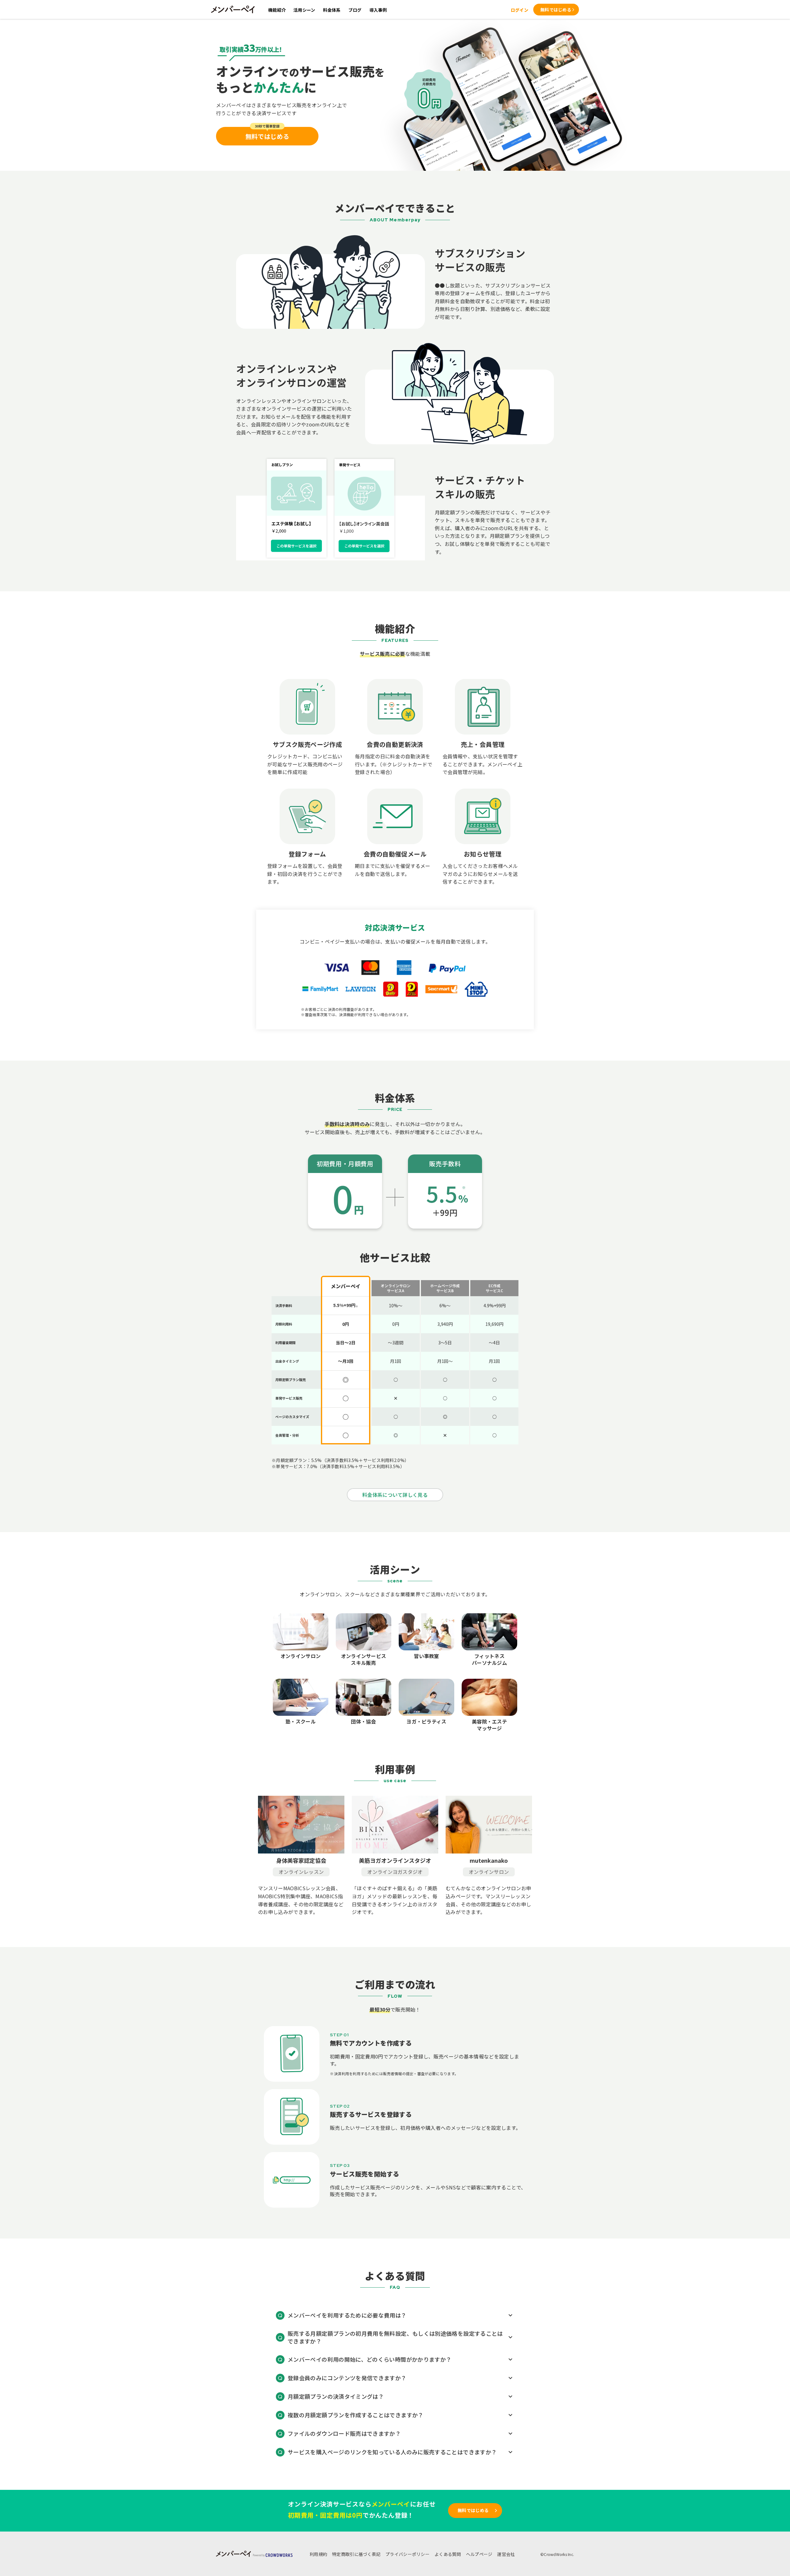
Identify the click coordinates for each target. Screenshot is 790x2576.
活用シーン (304, 10)
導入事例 (378, 10)
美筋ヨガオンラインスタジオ (395, 1860)
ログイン (520, 10)
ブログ (355, 10)
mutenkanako (489, 1860)
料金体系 (332, 10)
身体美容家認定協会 (301, 1860)
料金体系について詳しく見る (395, 1495)
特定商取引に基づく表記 (356, 2554)
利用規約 (318, 2554)
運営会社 (506, 2554)
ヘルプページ (479, 2554)
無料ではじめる (556, 10)
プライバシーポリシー (407, 2554)
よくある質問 (448, 2554)
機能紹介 (277, 10)
